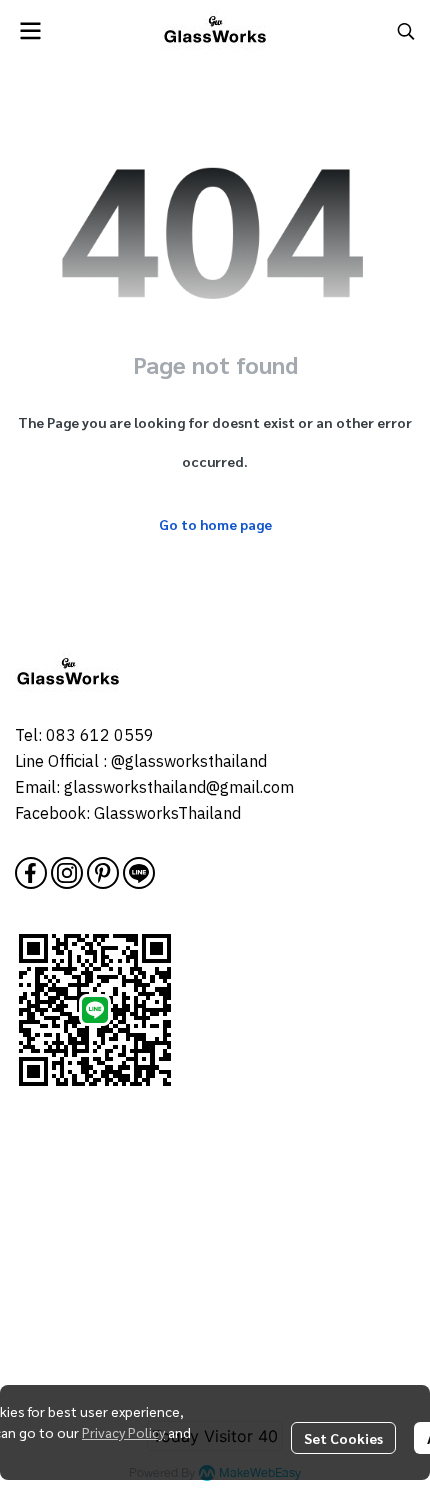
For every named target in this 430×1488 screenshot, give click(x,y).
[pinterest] (103, 873)
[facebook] (31, 873)
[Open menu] (30, 31)
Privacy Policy (123, 1432)
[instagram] (67, 873)
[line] (139, 873)
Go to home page (215, 524)
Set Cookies (343, 1438)
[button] (406, 31)
